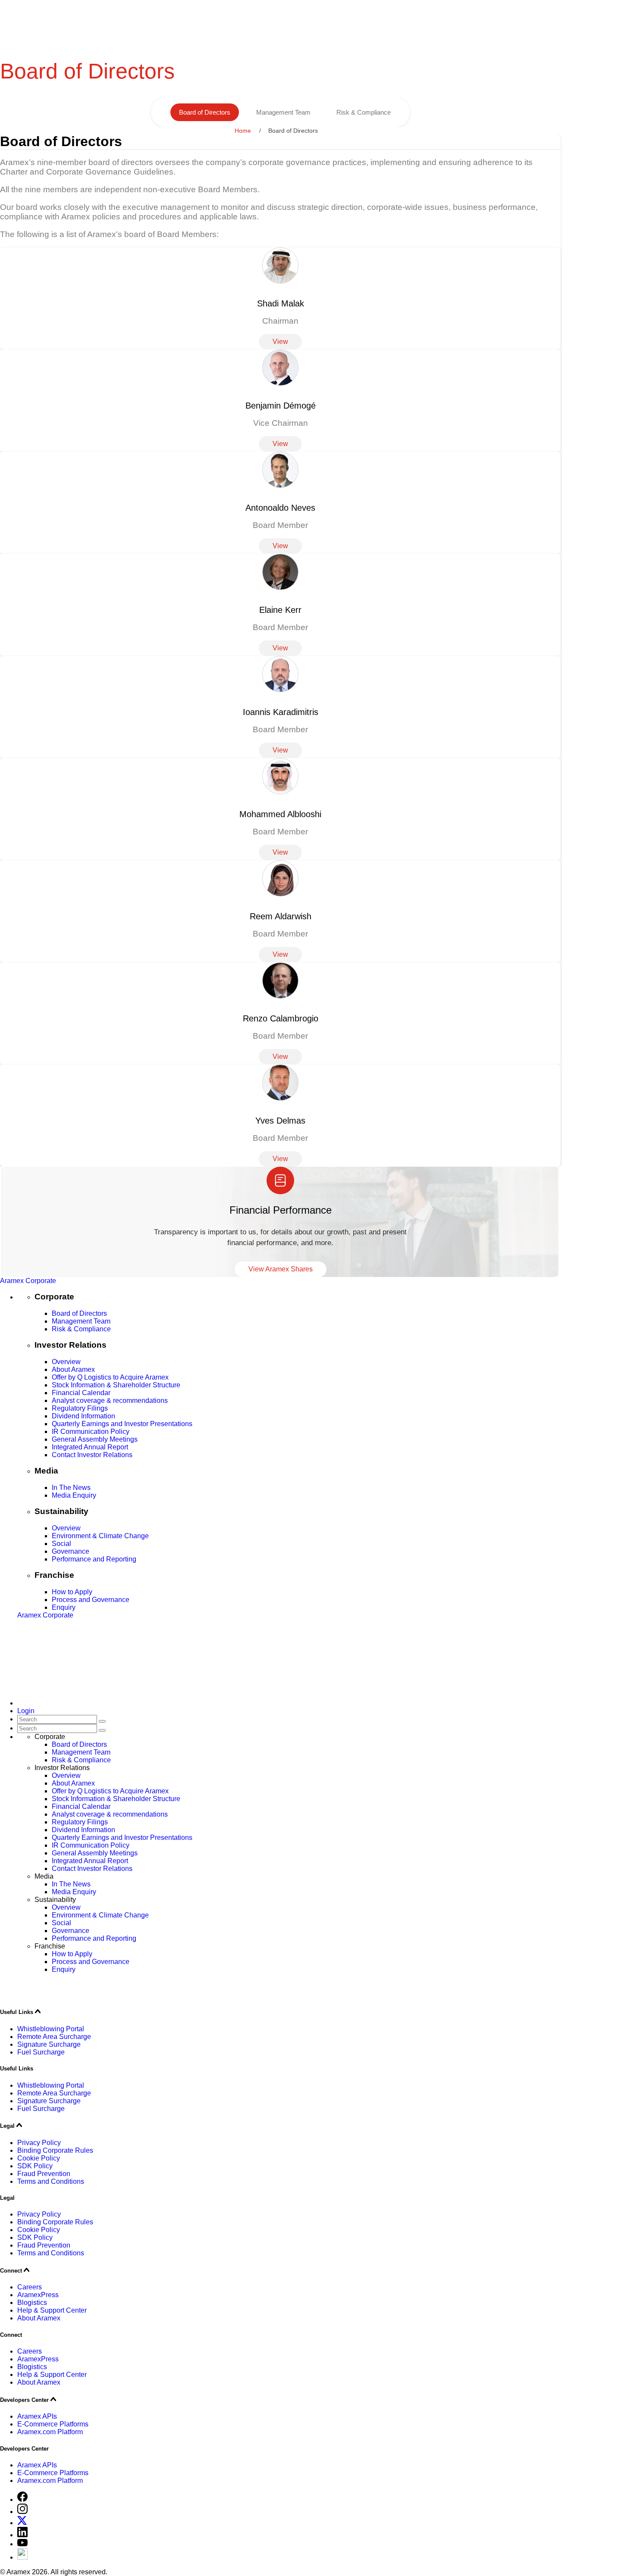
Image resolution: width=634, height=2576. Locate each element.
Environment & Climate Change (100, 1536)
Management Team (283, 112)
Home (243, 131)
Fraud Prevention (44, 2174)
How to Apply (72, 1592)
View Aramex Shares (281, 1269)
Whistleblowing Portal (51, 2029)
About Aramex (73, 1369)
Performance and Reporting (94, 1559)
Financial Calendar (81, 1393)
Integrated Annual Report (90, 1447)
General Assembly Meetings (95, 1439)
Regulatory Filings (80, 1408)
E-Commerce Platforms (53, 2424)
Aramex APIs (37, 2416)
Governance (71, 1551)
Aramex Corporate (28, 1281)
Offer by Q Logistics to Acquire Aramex (110, 1377)
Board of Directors (205, 112)
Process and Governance (91, 1600)
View (280, 342)
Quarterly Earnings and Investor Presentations (122, 1424)
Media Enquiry (74, 1495)
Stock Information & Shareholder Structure (116, 1385)
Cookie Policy (39, 2158)
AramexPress (38, 2295)
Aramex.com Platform (50, 2432)
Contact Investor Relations (92, 1455)
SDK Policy (35, 2166)
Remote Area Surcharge (54, 2037)
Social (61, 1544)
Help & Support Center (52, 2310)
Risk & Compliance (364, 112)
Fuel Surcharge (41, 2052)
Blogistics (32, 2303)
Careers (30, 2287)
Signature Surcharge (49, 2044)
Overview (66, 1362)
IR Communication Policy (91, 1432)
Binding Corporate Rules (55, 2150)
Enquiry (64, 1607)
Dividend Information (83, 1416)
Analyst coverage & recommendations (110, 1400)
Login (26, 1711)
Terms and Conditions (51, 2181)
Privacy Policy (39, 2143)
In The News (71, 1488)
